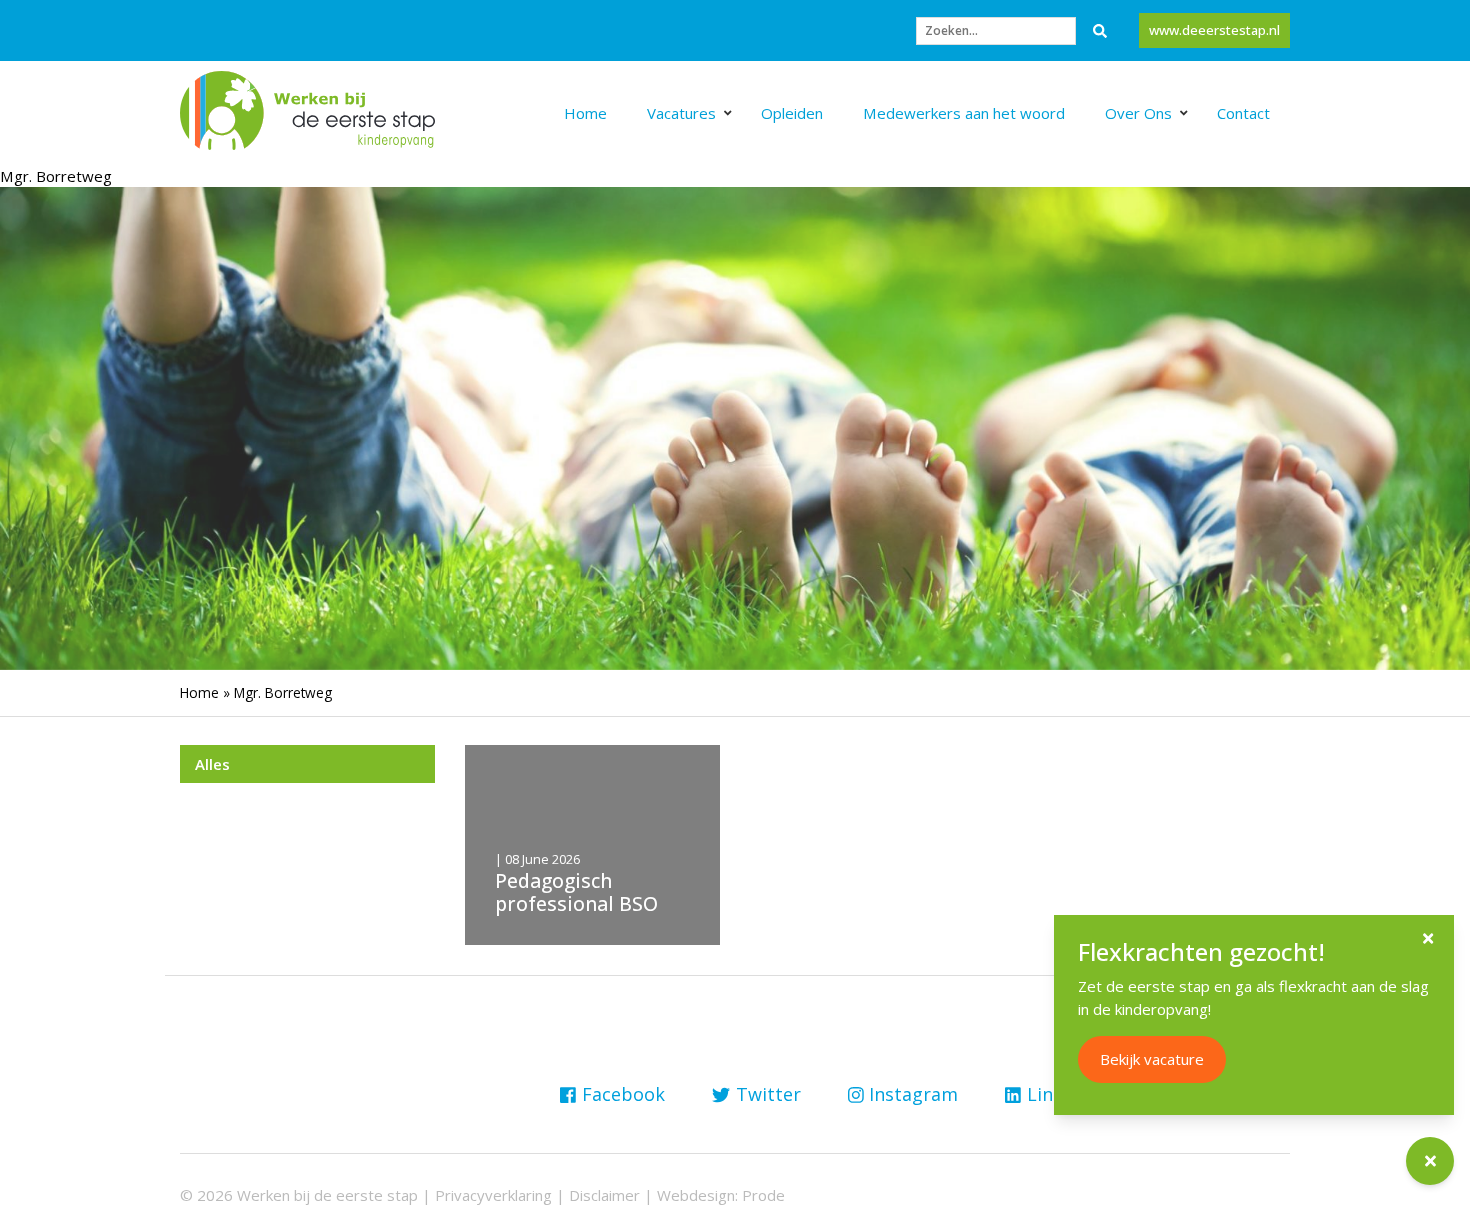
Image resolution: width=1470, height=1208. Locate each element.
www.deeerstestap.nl (1214, 30)
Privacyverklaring (493, 1195)
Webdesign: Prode (721, 1195)
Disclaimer (604, 1195)
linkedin (1063, 1094)
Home (199, 692)
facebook (623, 1094)
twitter (768, 1094)
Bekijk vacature (1152, 1059)
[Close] (1428, 938)
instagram (913, 1094)
